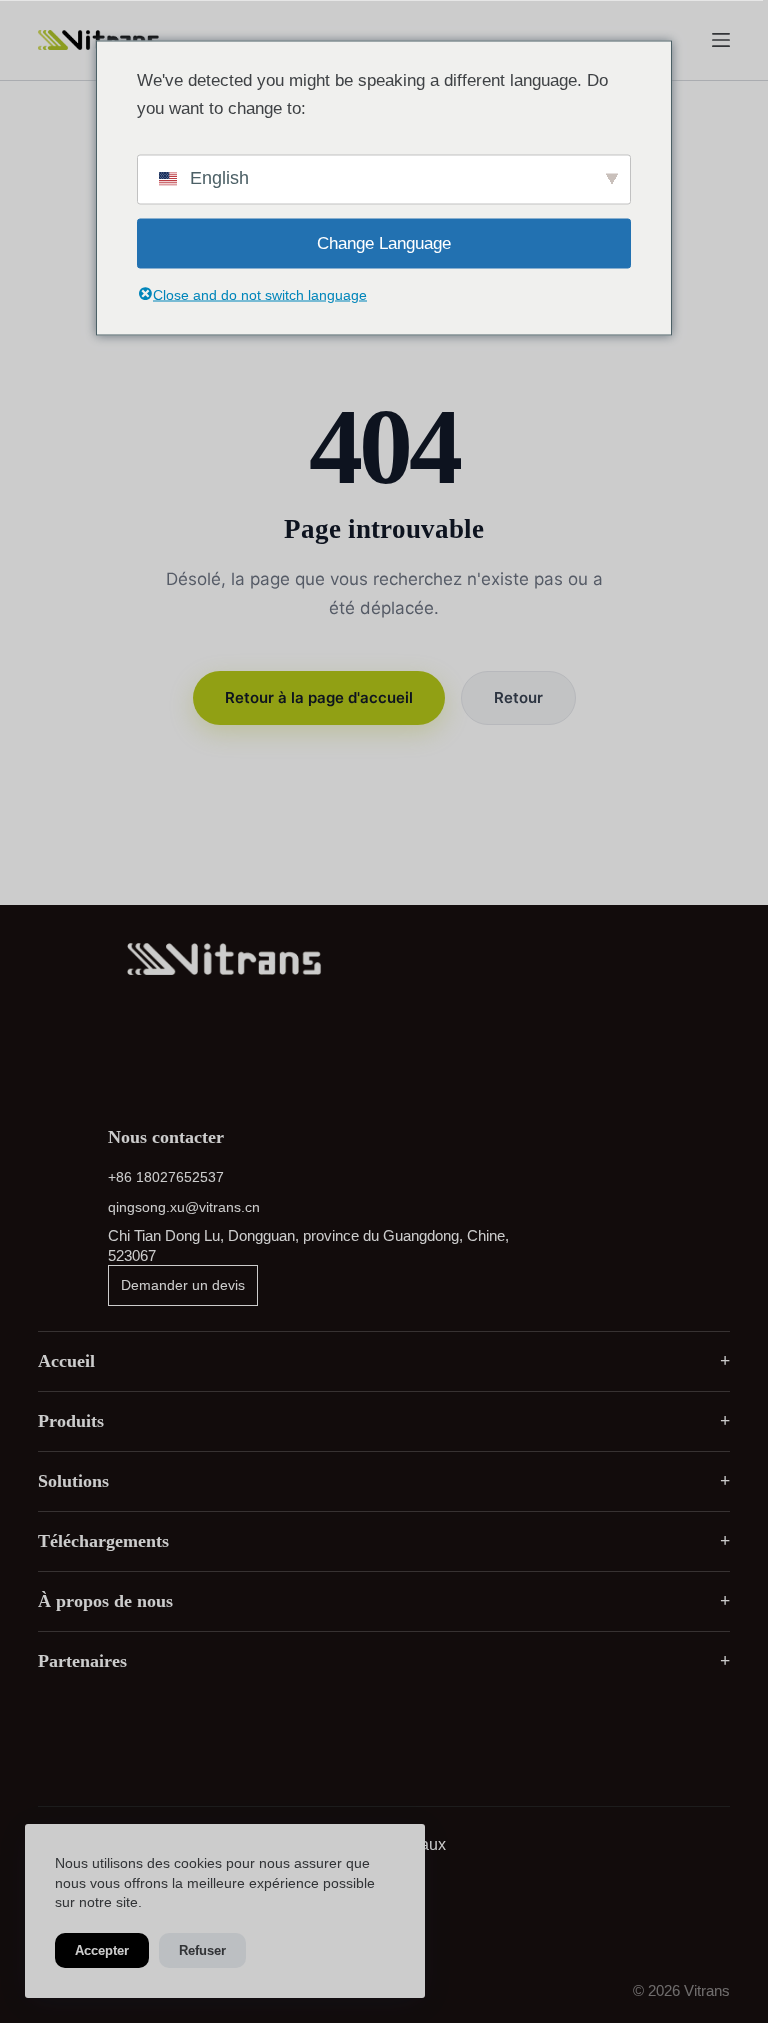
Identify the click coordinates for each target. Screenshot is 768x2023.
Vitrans (707, 1990)
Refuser (202, 1950)
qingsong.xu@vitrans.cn (184, 1207)
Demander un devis (183, 1285)
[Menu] (721, 40)
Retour (518, 697)
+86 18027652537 (166, 1177)
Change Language (384, 242)
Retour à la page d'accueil (319, 697)
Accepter (102, 1950)
